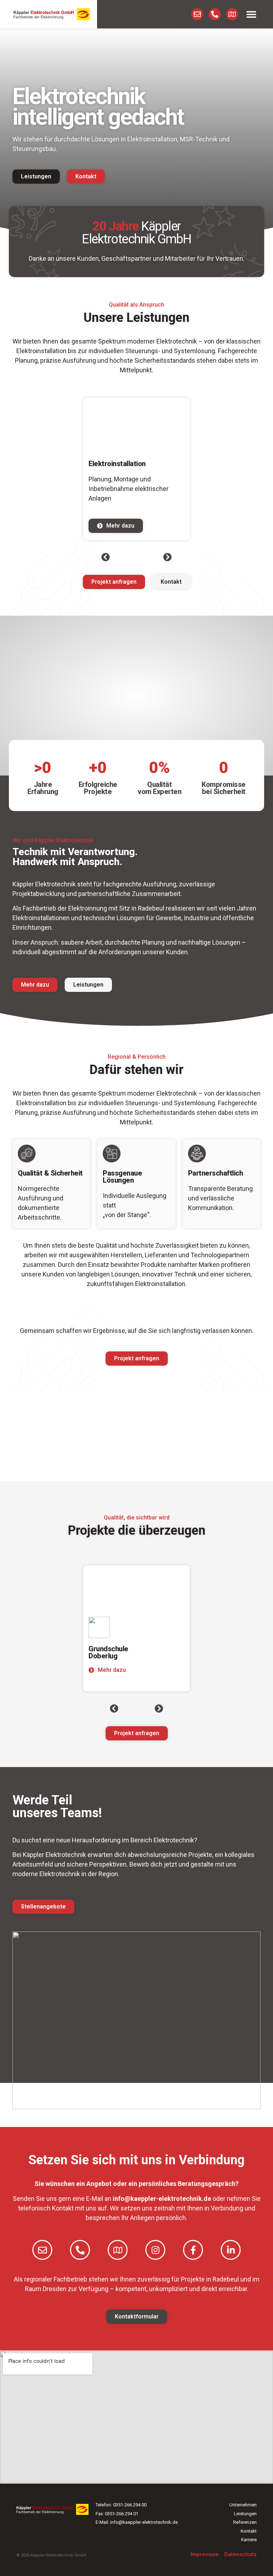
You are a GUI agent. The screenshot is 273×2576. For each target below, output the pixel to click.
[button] (251, 14)
